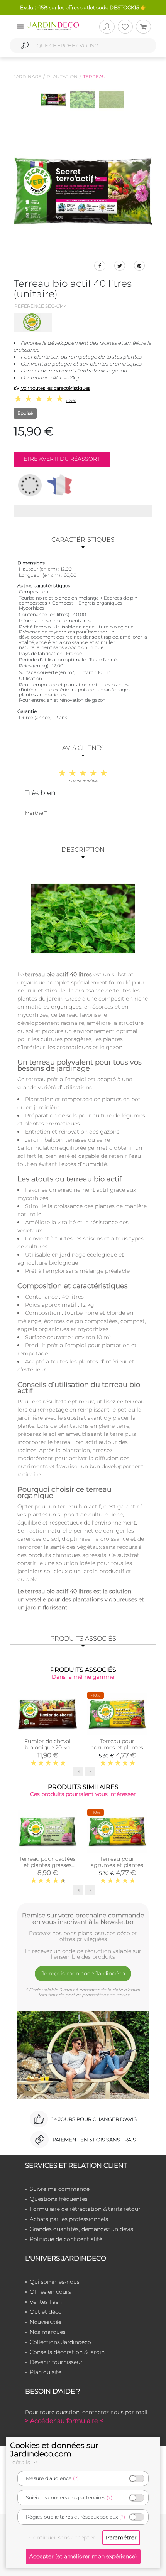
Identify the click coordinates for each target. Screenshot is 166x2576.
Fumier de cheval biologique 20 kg (47, 1744)
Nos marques (48, 2332)
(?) (76, 2478)
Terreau (94, 77)
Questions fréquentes (59, 2199)
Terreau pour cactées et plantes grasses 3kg (47, 1865)
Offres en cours (50, 2292)
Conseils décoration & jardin (67, 2352)
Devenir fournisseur (56, 2362)
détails (22, 2462)
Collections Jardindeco (60, 2342)
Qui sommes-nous (55, 2282)
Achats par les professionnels (69, 2219)
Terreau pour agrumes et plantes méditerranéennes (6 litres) (117, 1750)
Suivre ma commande (60, 2189)
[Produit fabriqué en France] (60, 485)
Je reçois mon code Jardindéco (83, 1973)
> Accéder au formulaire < (64, 2421)
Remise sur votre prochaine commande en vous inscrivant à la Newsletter (83, 1919)
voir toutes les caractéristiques (55, 388)
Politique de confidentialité (66, 2239)
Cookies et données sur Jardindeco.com (54, 2450)
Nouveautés (46, 2322)
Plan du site (46, 2372)
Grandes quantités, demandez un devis (81, 2229)
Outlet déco (46, 2312)
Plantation (62, 77)
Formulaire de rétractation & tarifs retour (85, 2209)
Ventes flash (46, 2302)
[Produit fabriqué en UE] (30, 485)
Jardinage (27, 77)
